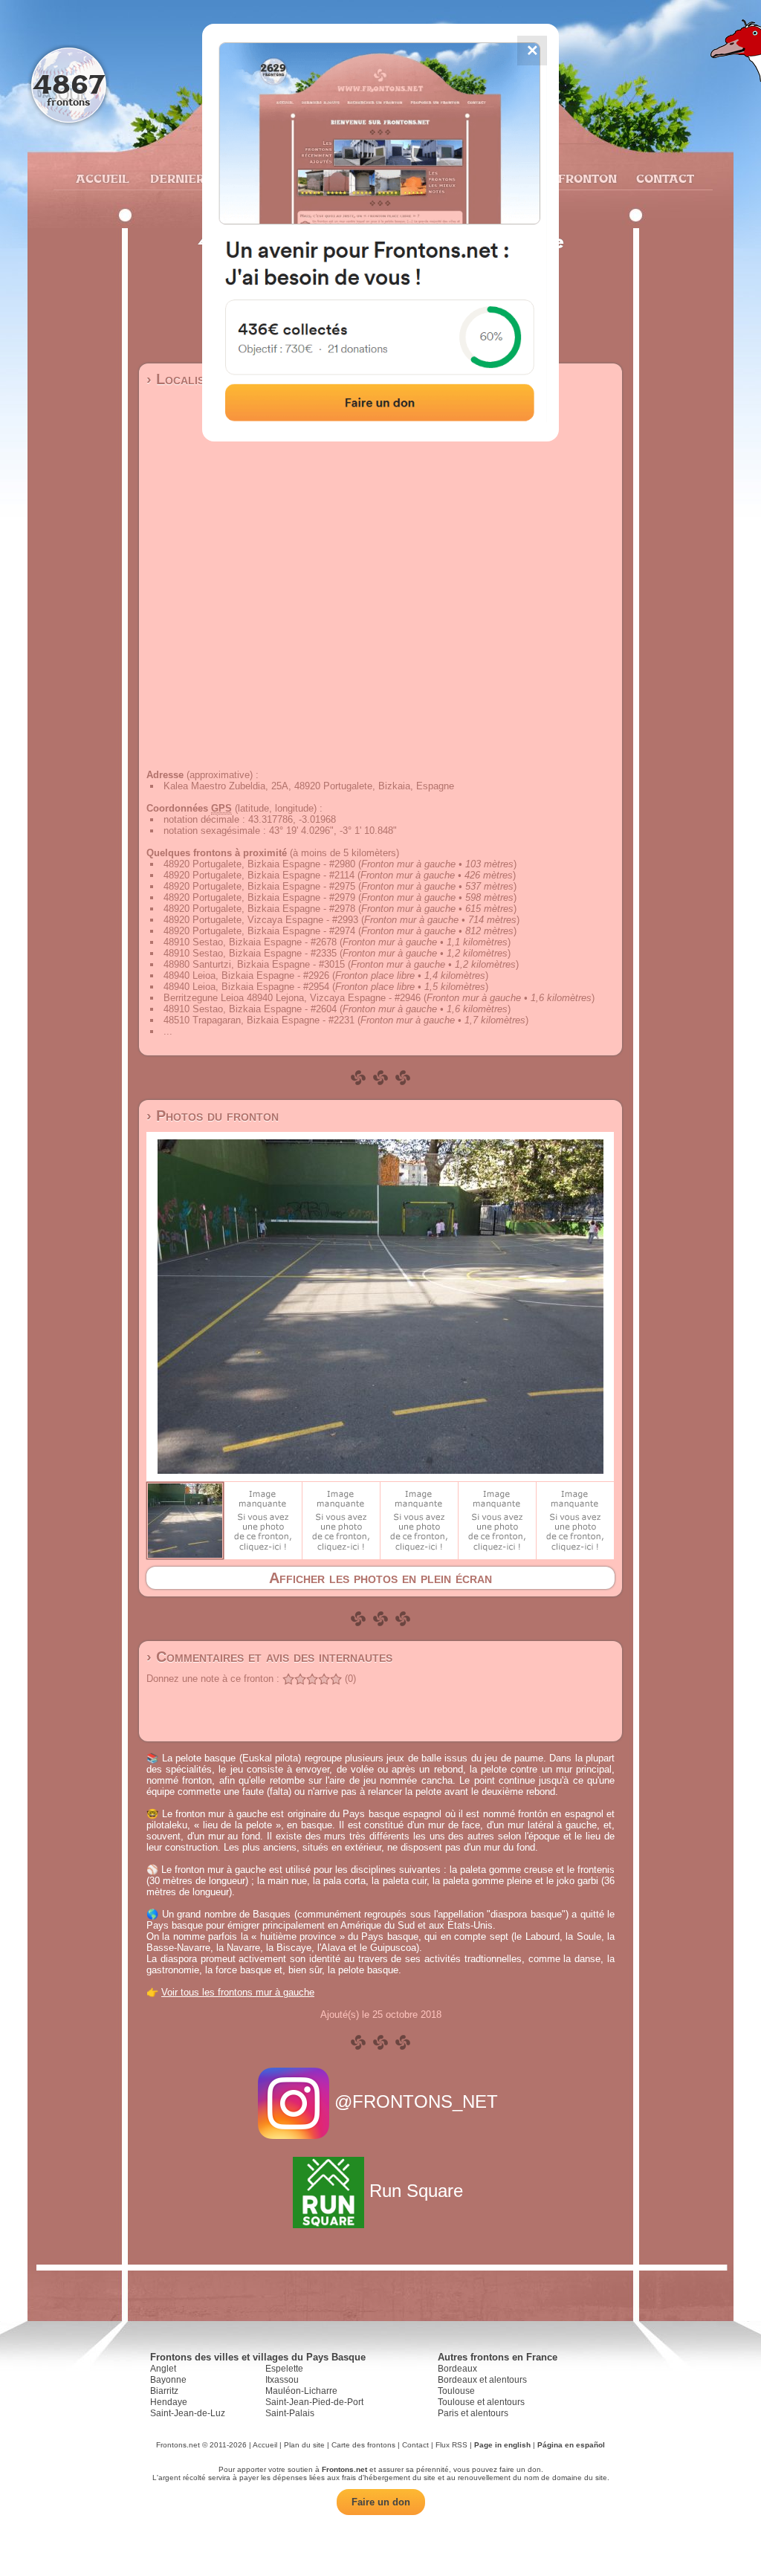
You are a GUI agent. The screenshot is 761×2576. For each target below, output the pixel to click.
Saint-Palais (290, 2413)
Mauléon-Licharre (301, 2391)
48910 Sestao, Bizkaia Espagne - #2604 (250, 1009)
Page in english (502, 2445)
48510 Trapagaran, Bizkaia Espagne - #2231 (259, 1020)
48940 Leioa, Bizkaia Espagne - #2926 (246, 975)
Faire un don (381, 2502)
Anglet (163, 2369)
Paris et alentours (473, 2413)
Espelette (284, 2369)
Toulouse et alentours (481, 2402)
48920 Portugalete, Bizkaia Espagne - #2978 (259, 909)
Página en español (571, 2445)
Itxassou (282, 2380)
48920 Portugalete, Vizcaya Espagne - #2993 (261, 920)
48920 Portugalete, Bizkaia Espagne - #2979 (259, 897)
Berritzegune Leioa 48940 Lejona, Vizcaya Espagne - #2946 (292, 998)
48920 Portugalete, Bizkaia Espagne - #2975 (259, 886)
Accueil (102, 178)
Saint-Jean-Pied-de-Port (314, 2402)
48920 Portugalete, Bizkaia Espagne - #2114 (259, 875)
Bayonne (168, 2380)
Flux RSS (451, 2445)
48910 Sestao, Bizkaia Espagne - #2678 (250, 942)
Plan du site (304, 2445)
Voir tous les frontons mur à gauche (238, 1992)
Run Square (416, 2191)
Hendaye (169, 2402)
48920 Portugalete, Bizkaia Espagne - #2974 (259, 931)
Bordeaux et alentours (482, 2380)
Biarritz (164, 2391)
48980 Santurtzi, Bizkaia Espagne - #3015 (254, 964)
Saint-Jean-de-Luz (188, 2413)
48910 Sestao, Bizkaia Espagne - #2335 (250, 953)
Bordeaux (457, 2369)
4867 (69, 84)
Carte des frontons (363, 2445)
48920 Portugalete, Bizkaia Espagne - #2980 (259, 864)
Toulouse (456, 2391)
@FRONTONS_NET (416, 2101)
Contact (663, 178)
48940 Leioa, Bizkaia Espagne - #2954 (246, 987)
